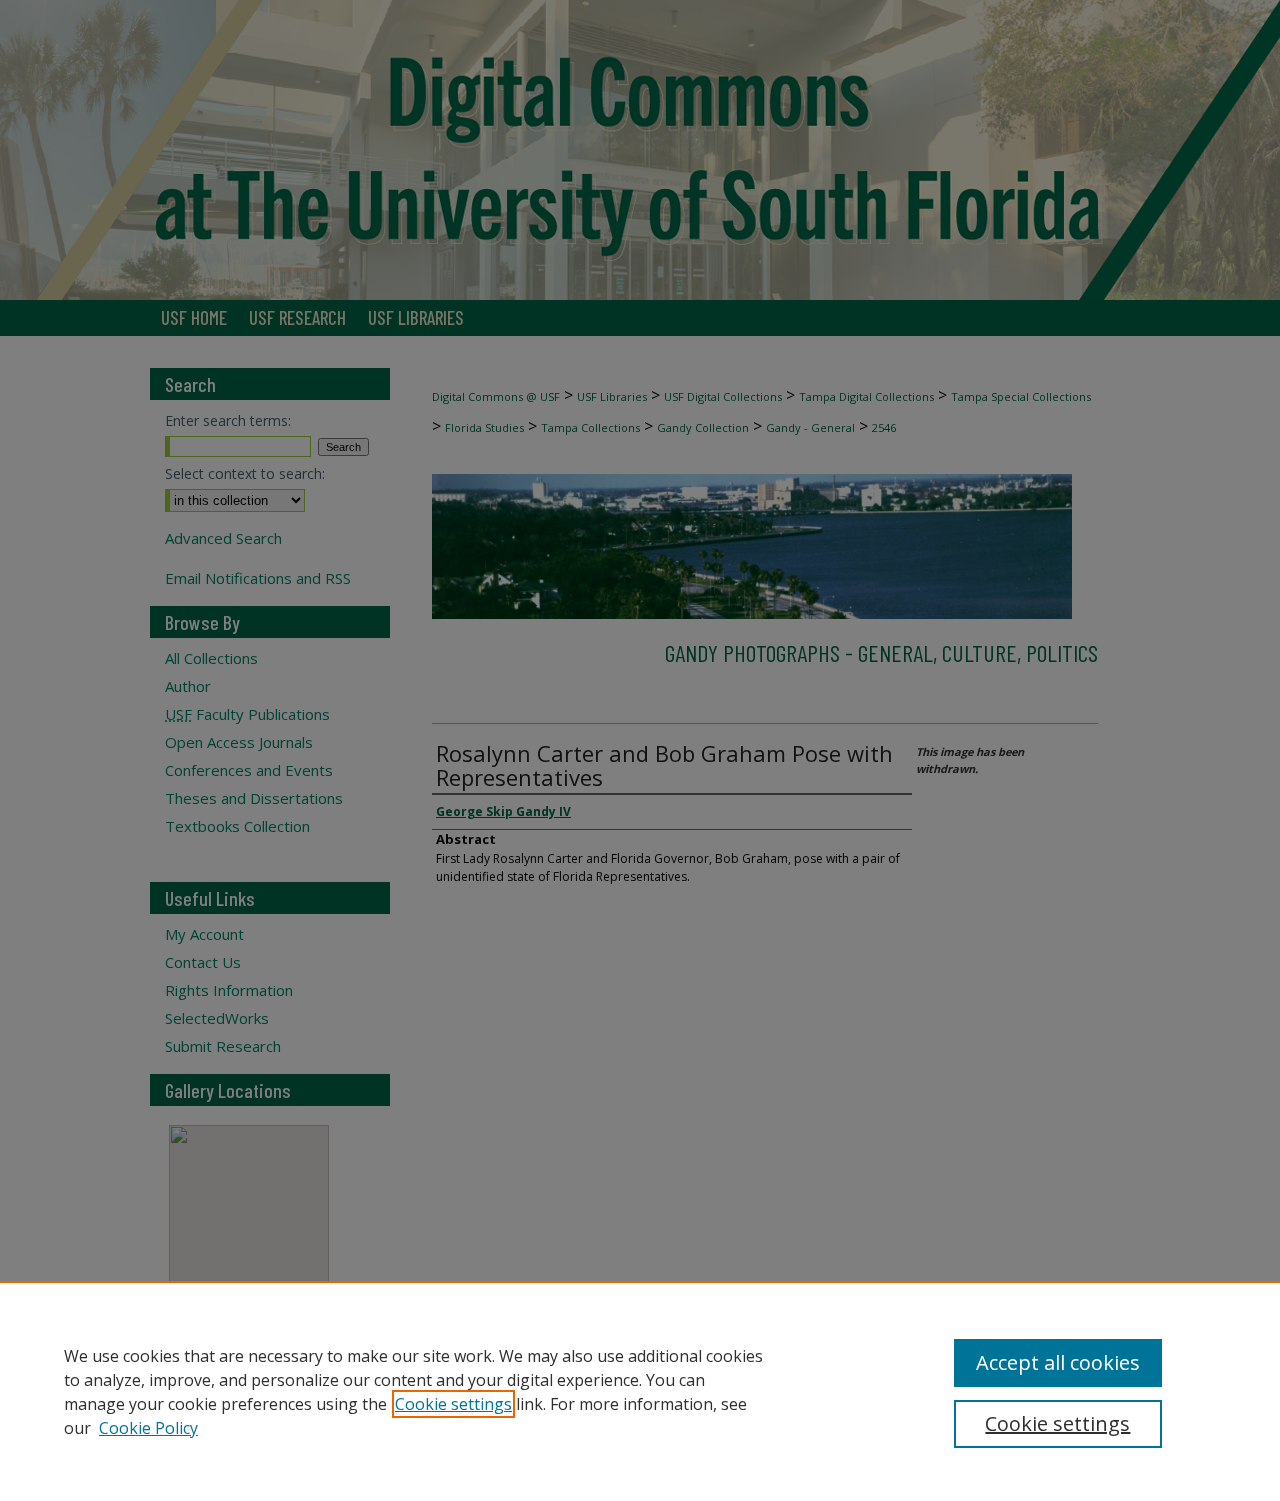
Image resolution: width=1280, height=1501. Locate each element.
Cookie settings (453, 1404)
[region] (640, 1391)
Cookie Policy (148, 1428)
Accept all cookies (1058, 1362)
